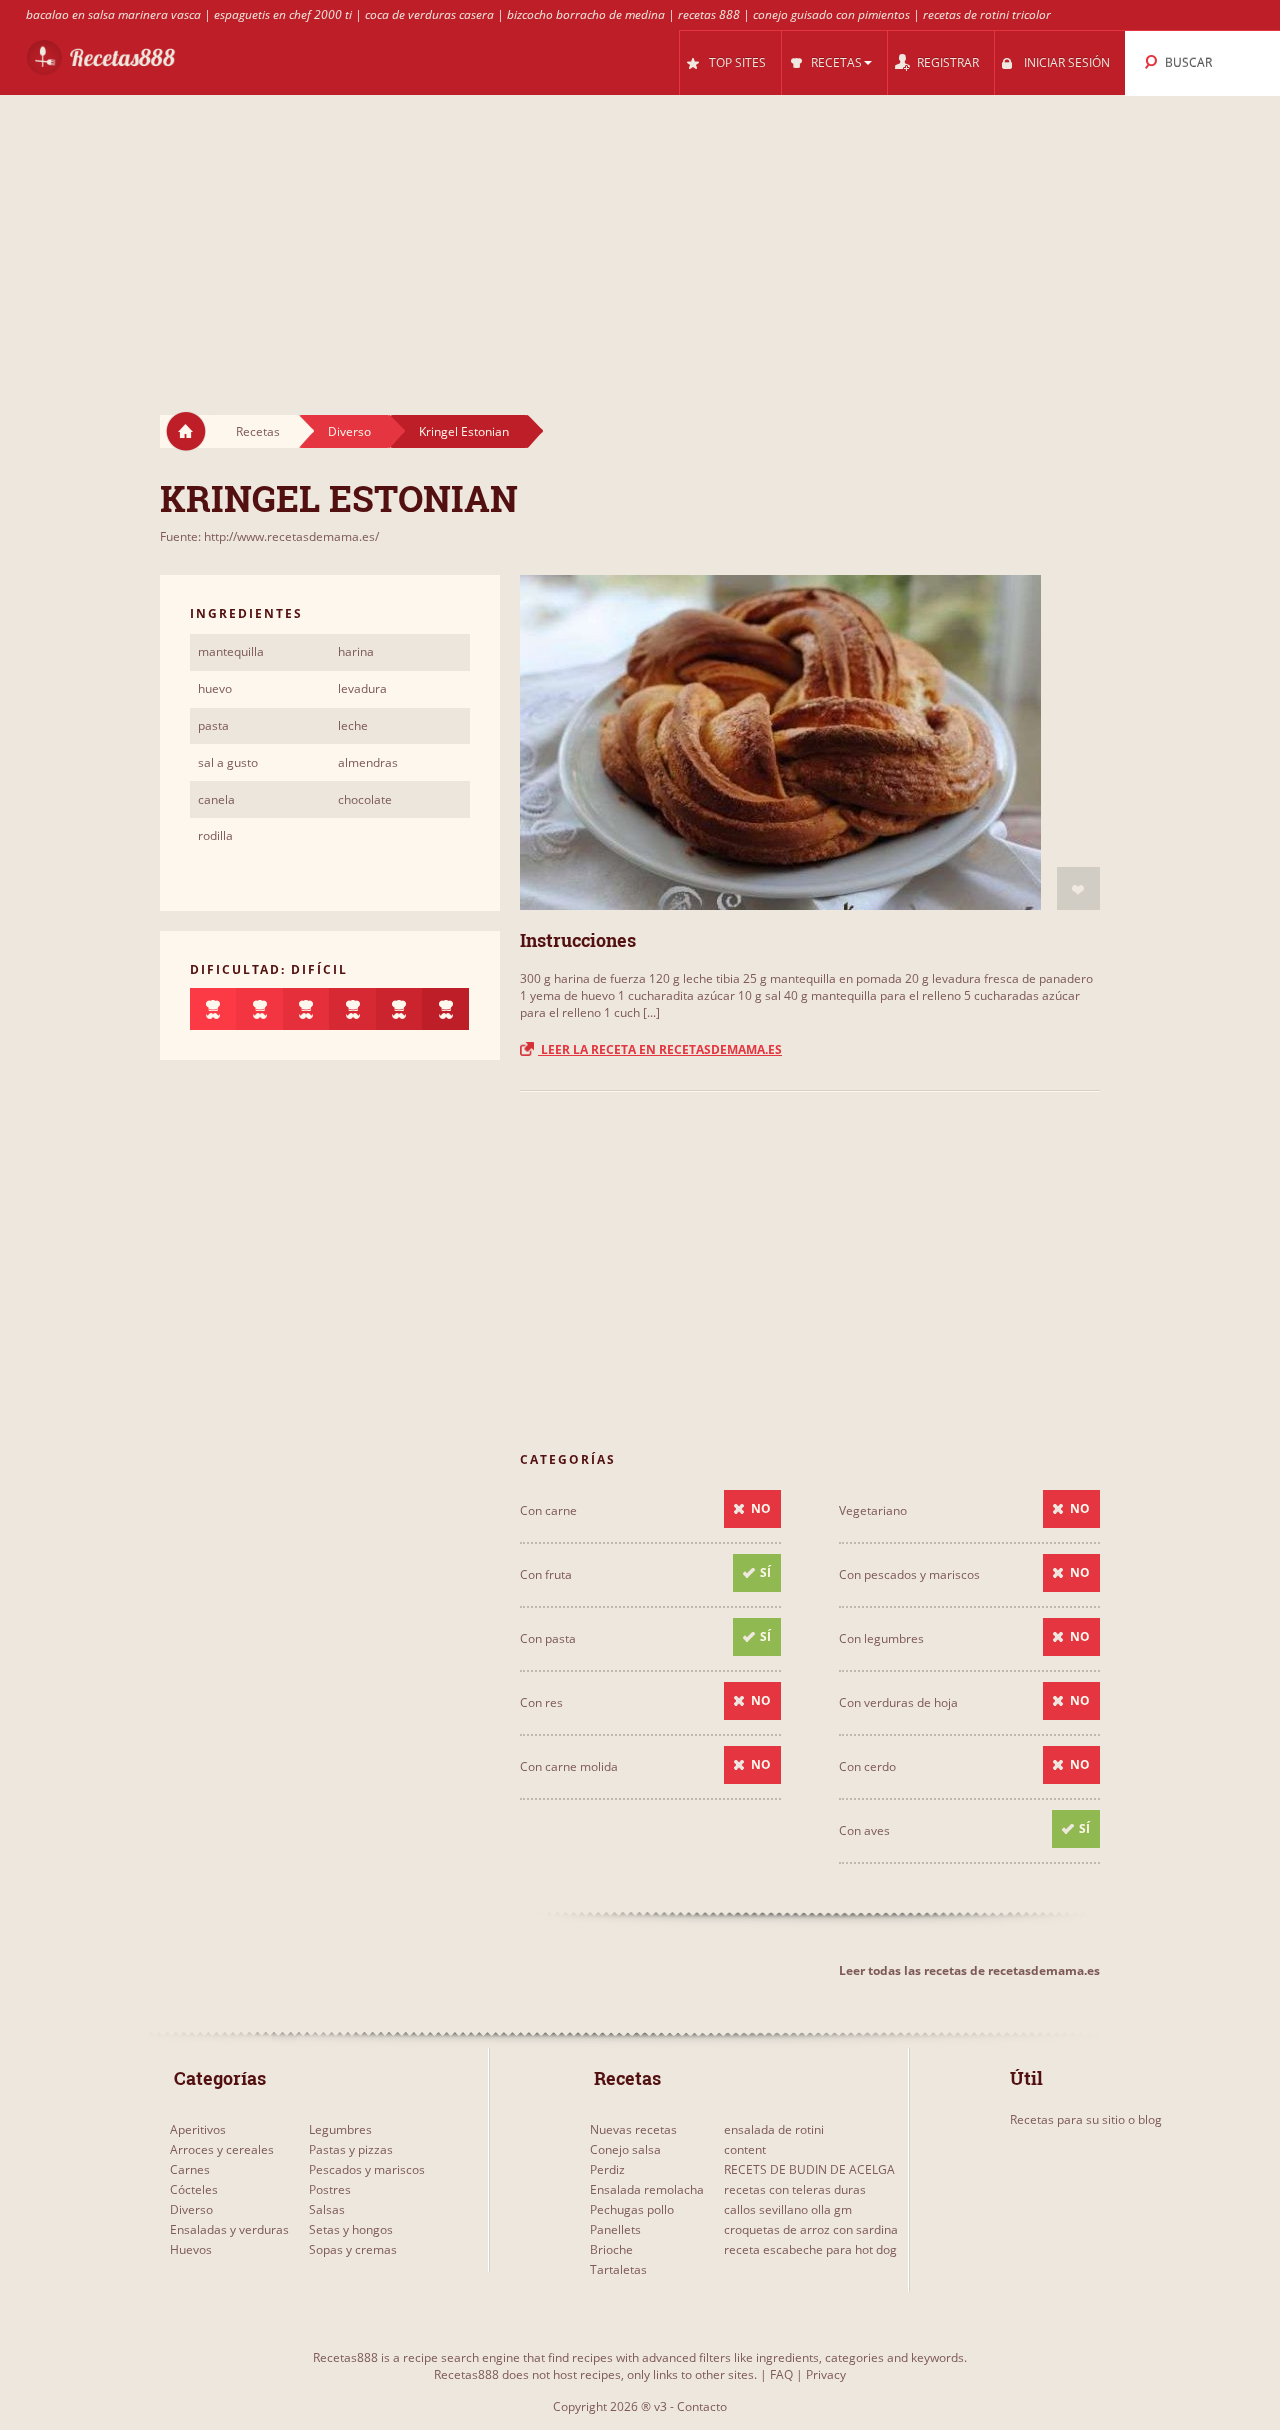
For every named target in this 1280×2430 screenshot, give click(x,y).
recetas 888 (709, 14)
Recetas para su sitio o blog (1086, 2119)
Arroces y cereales (222, 2149)
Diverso (349, 431)
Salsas (327, 2209)
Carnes (190, 2169)
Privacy (826, 2374)
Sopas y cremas (353, 2249)
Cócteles (194, 2189)
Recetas (258, 431)
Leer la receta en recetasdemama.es (660, 1049)
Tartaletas (618, 2269)
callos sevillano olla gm (788, 2209)
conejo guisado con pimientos (831, 14)
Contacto (702, 2406)
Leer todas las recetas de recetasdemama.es (969, 1970)
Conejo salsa (625, 2149)
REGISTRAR (948, 62)
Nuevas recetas (633, 2129)
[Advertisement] (640, 236)
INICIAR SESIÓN (1067, 62)
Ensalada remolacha (647, 2189)
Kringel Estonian (464, 431)
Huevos (191, 2249)
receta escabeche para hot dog (810, 2249)
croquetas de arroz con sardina (811, 2229)
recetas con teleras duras (795, 2189)
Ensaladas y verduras (229, 2229)
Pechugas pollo (632, 2209)
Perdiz (607, 2169)
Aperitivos (198, 2129)
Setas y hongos (351, 2229)
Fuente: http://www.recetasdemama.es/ (269, 536)
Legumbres (340, 2129)
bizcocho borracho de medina (586, 14)
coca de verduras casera (429, 14)
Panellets (615, 2229)
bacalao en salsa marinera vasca (113, 14)
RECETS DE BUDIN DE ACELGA (809, 2169)
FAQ (781, 2374)
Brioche (611, 2249)
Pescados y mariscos (367, 2169)
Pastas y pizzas (351, 2149)
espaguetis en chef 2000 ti (283, 14)
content (745, 2149)
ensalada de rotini (774, 2129)
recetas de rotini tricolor (987, 14)
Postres (330, 2189)
